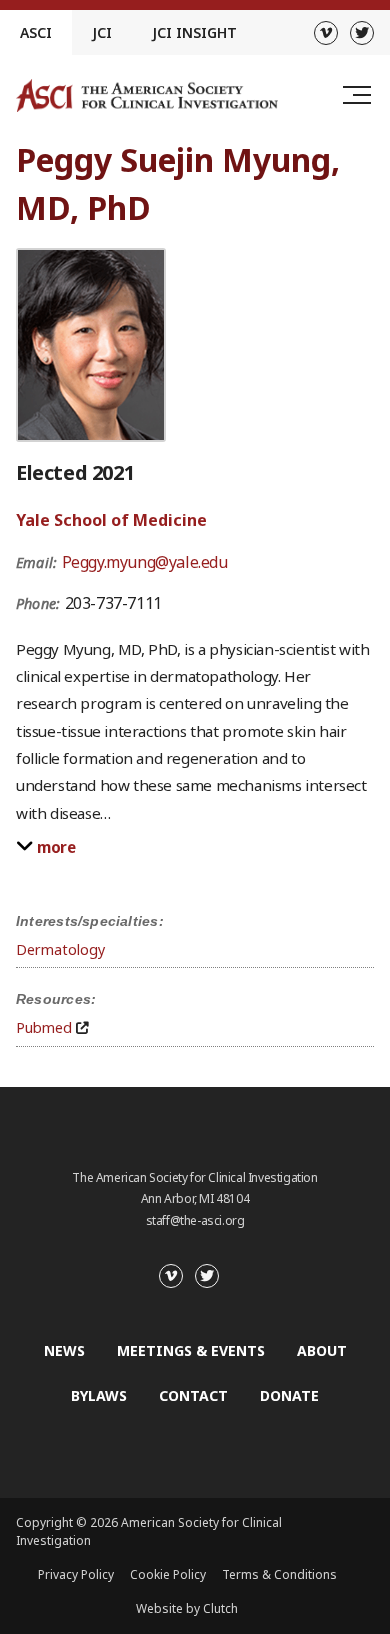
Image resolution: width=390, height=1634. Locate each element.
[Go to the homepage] (147, 95)
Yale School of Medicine (111, 520)
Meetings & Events (191, 1350)
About (322, 1350)
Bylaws (99, 1395)
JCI (102, 32)
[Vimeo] (326, 33)
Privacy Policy (76, 1574)
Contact (193, 1395)
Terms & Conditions (279, 1574)
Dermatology (60, 949)
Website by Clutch (187, 1608)
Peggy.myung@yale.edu (145, 562)
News (64, 1350)
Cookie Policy (168, 1574)
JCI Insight (194, 32)
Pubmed (44, 1027)
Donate (289, 1395)
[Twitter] (362, 33)
